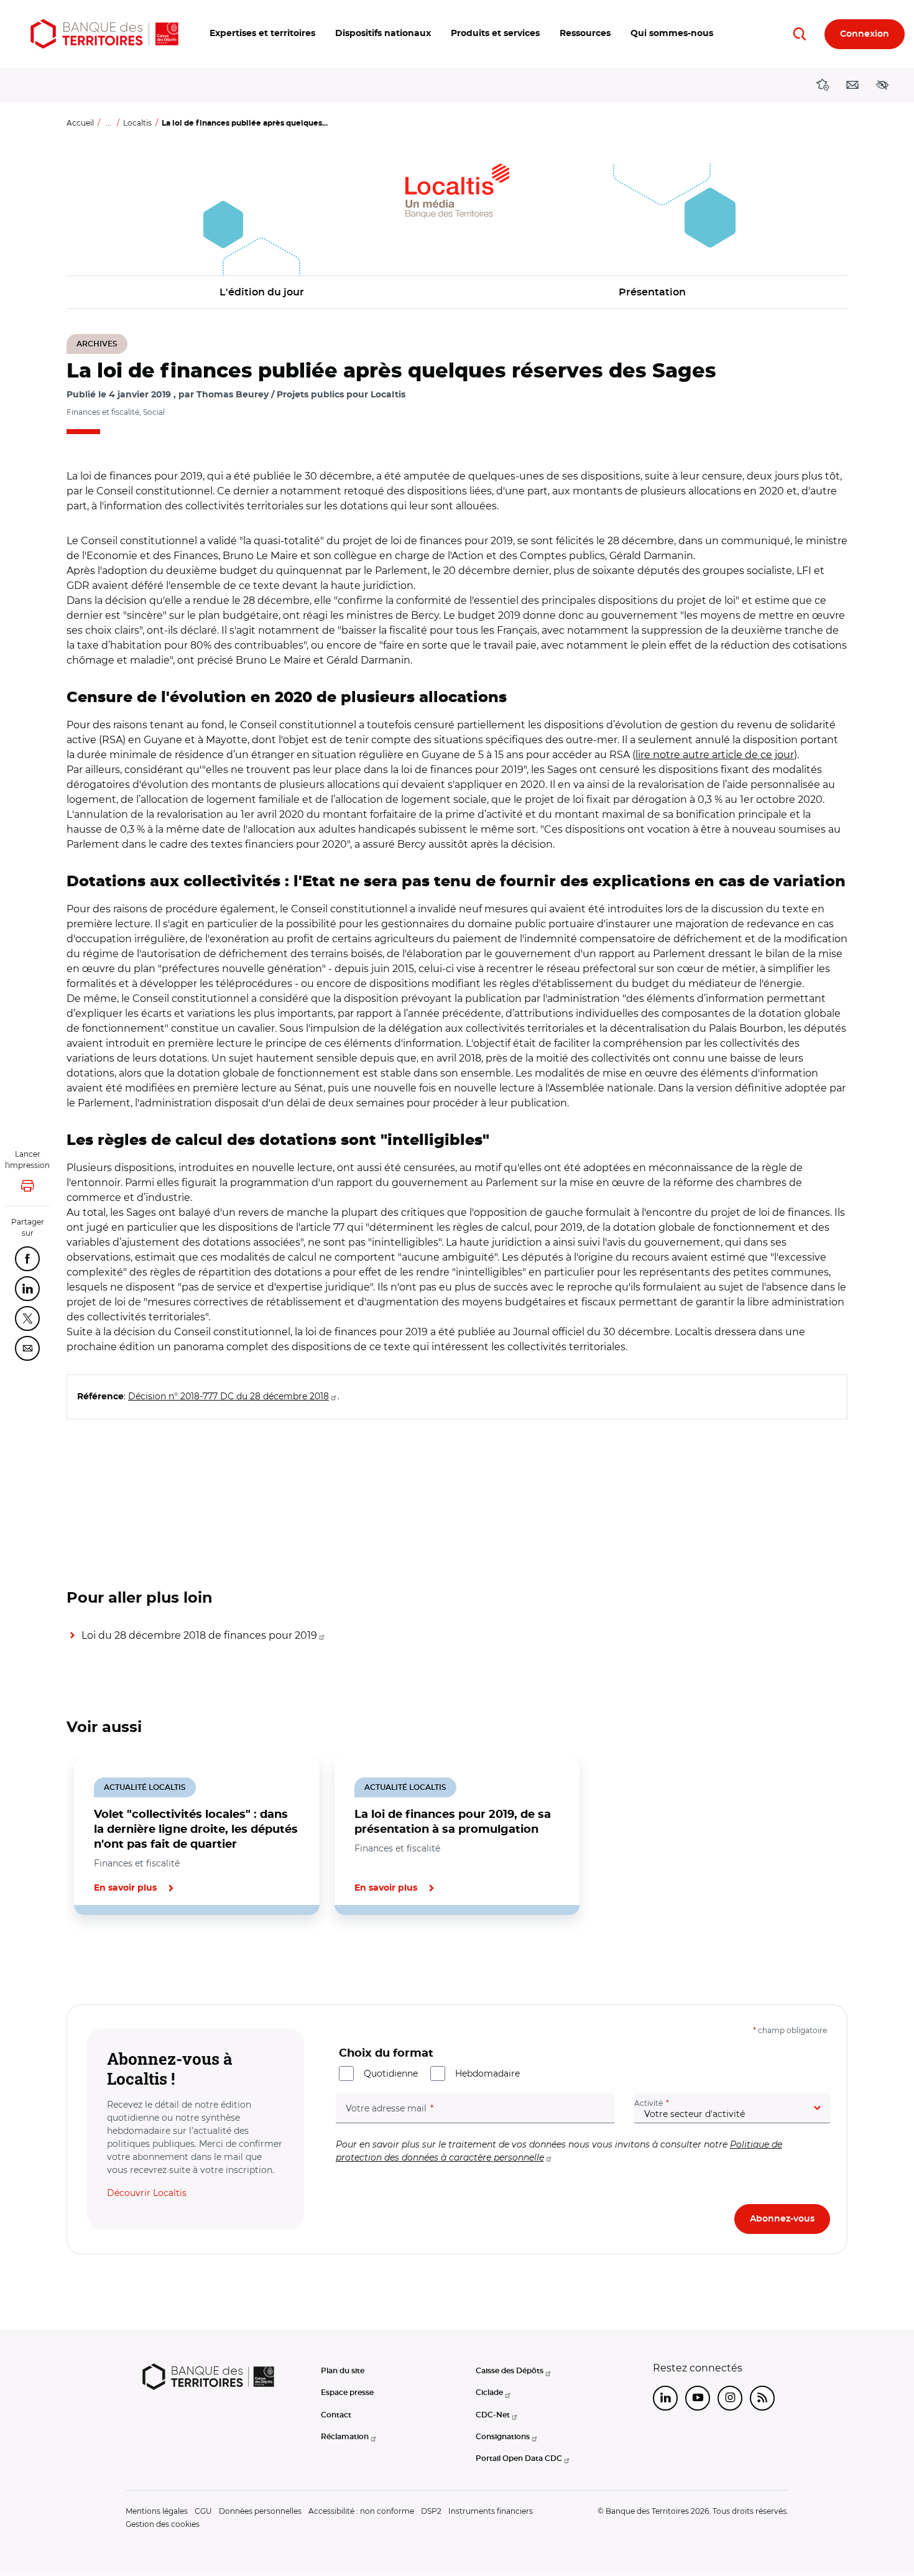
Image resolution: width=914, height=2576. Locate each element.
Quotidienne (391, 2073)
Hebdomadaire (487, 2073)
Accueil (80, 123)
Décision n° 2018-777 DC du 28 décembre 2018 (228, 1396)
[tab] (109, 1957)
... (108, 123)
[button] (262, 34)
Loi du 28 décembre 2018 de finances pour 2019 (199, 1635)
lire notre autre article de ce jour (715, 755)
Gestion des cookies (163, 2524)
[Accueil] (104, 34)
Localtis (137, 123)
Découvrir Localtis (147, 2193)
